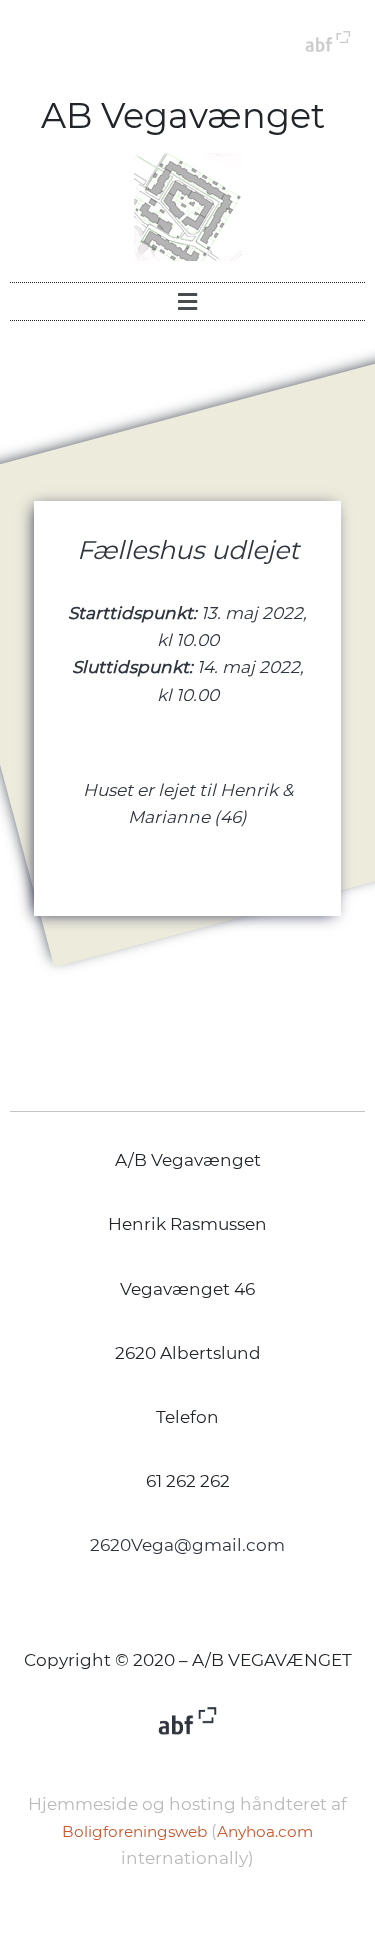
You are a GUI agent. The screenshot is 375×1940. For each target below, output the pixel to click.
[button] (187, 301)
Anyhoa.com (265, 1831)
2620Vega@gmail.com (187, 1545)
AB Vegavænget (187, 115)
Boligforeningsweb (134, 1831)
